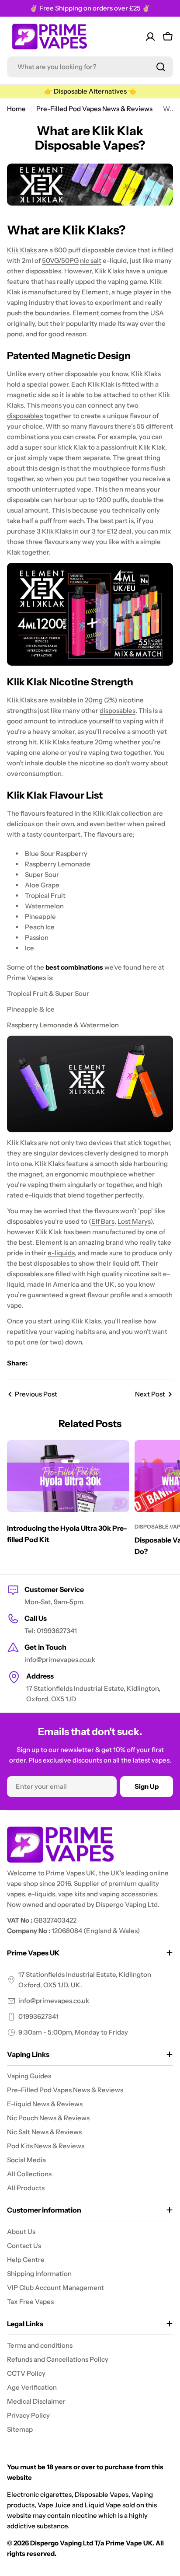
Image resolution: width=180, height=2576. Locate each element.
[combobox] (90, 67)
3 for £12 (104, 531)
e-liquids (61, 1253)
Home (16, 109)
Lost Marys (134, 1221)
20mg (93, 700)
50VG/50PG (60, 260)
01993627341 (38, 2016)
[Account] (150, 37)
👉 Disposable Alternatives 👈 (90, 91)
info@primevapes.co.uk (54, 2001)
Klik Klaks (22, 250)
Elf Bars (103, 1221)
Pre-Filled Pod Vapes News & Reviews (94, 109)
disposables (25, 416)
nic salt (91, 260)
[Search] (161, 67)
